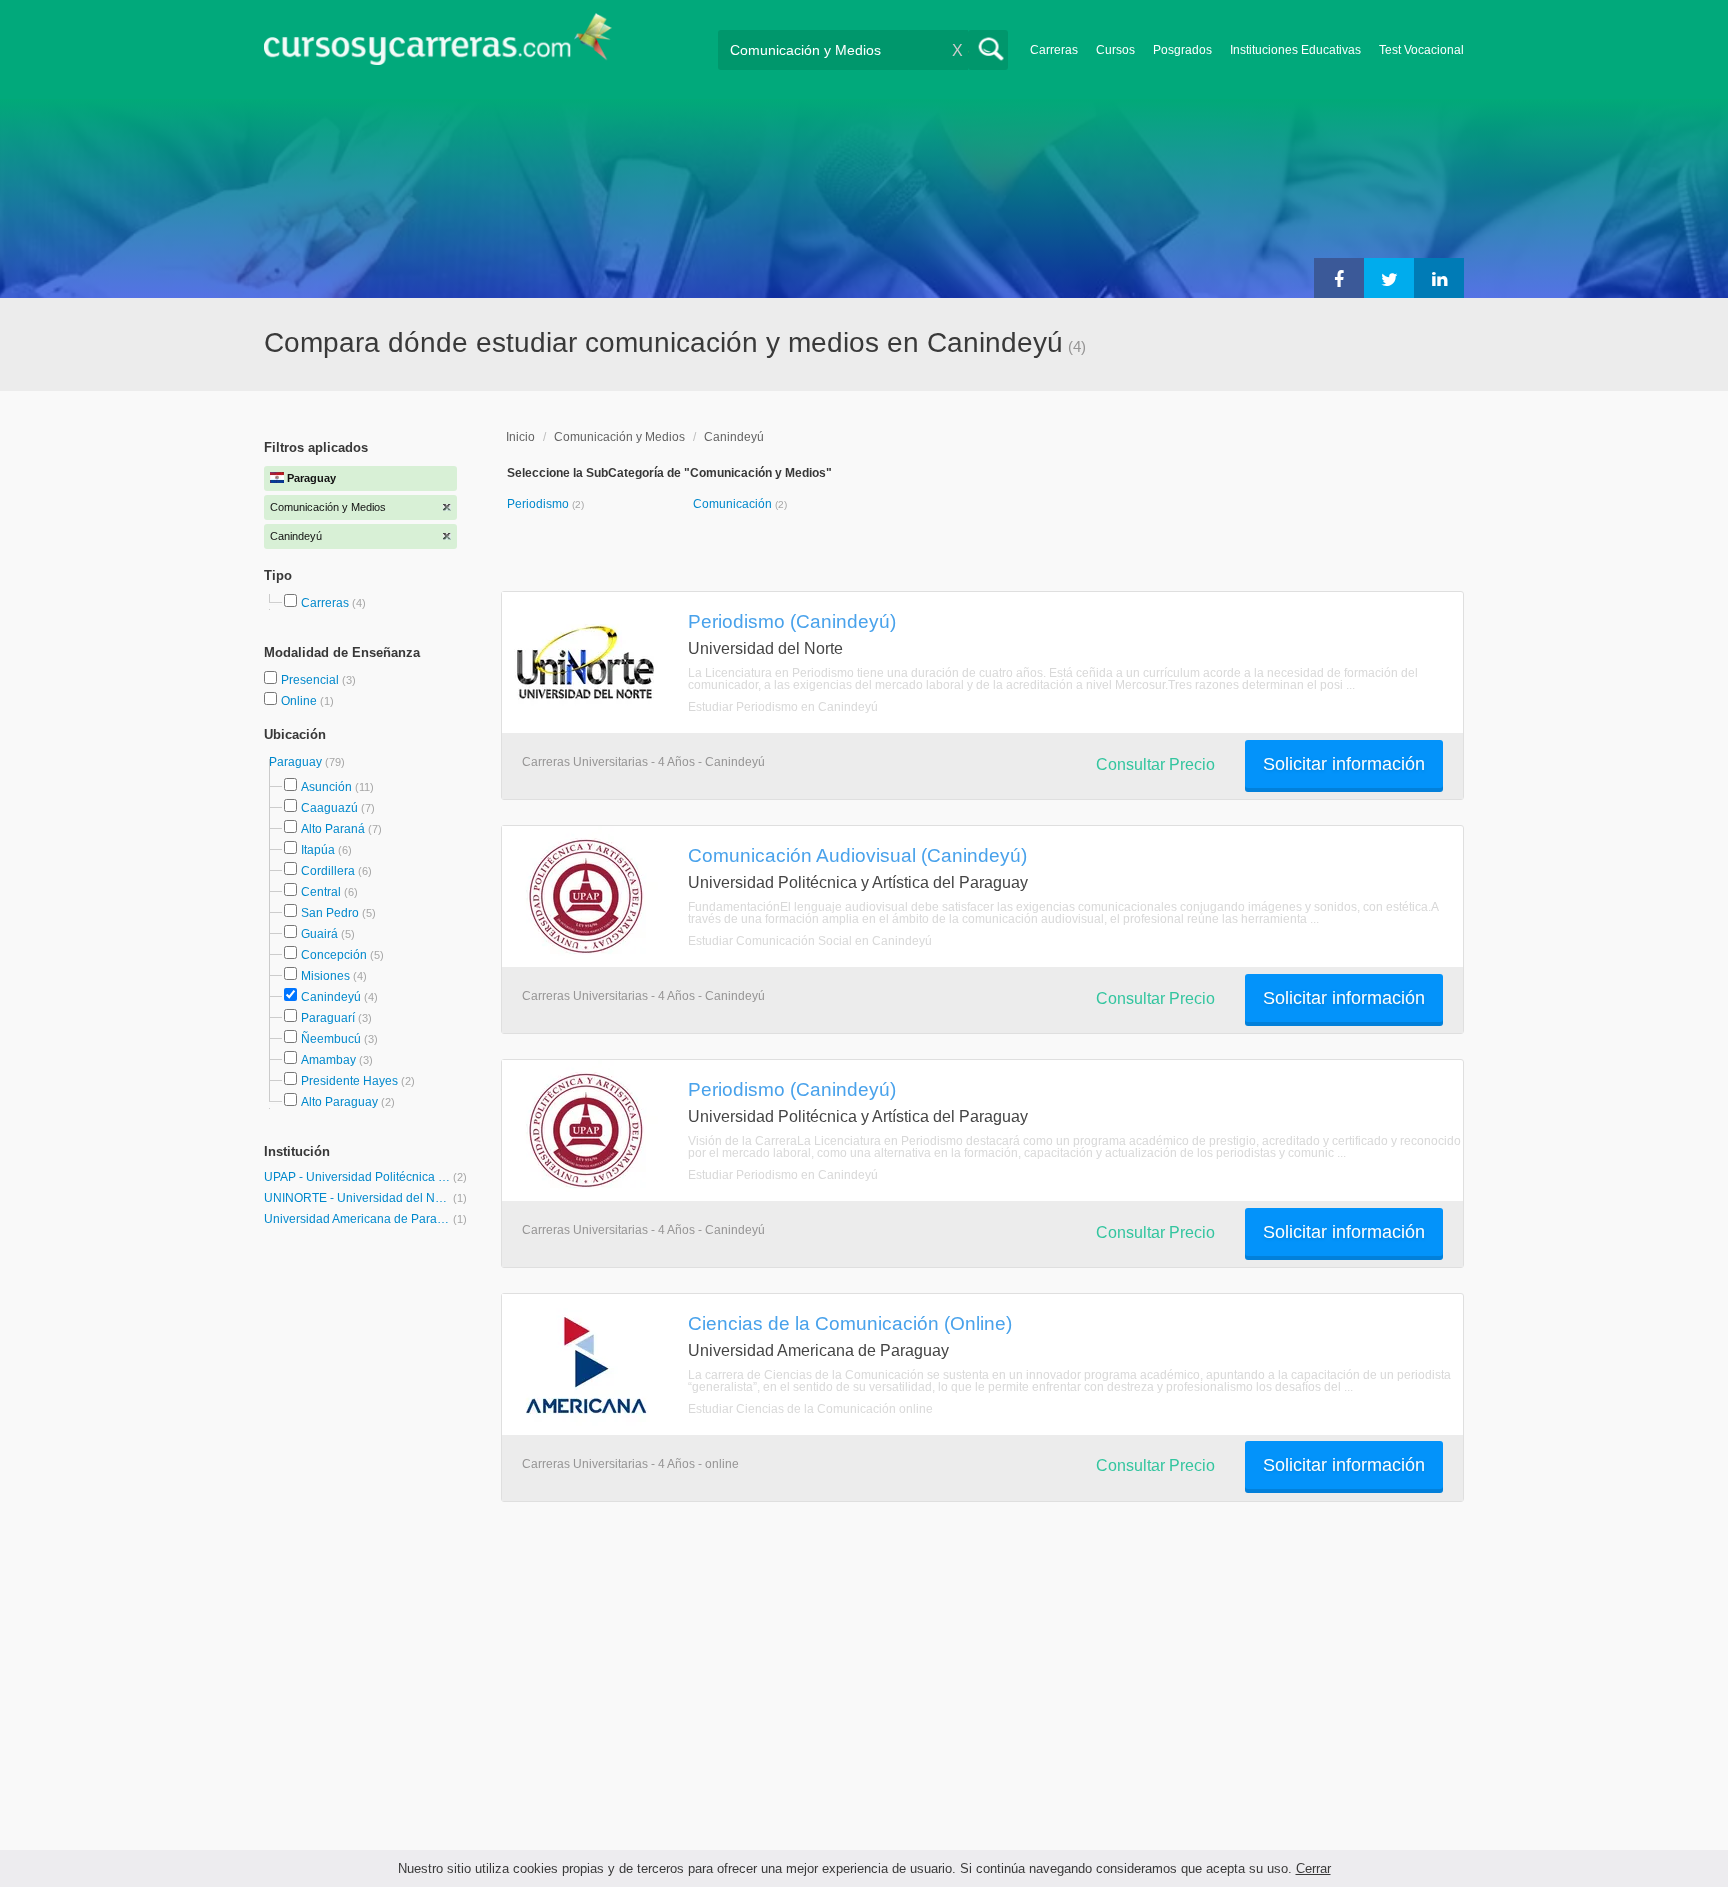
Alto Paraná (333, 829)
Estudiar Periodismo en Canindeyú (783, 707)
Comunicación (734, 504)
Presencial (311, 680)
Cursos (1115, 50)
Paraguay (297, 762)
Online (300, 701)
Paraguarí (328, 1018)
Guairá (319, 934)
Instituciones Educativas (1295, 50)
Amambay (328, 1060)
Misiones (325, 976)
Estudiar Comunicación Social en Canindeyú (810, 941)
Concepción (334, 955)
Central (321, 892)
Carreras (1054, 50)
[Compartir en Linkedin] (1439, 278)
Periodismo (539, 504)
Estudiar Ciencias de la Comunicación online (810, 1409)
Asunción (326, 787)
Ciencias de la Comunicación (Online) (850, 1323)
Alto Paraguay (339, 1102)
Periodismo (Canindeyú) (792, 621)
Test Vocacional (1421, 50)
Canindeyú (331, 997)
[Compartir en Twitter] (1389, 278)
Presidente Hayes (349, 1081)
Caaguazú (329, 808)
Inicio (520, 437)
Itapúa (318, 850)
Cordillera (328, 871)
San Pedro (330, 913)
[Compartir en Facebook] (1339, 278)
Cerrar (1313, 1868)
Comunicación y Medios (619, 437)
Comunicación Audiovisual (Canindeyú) (857, 855)
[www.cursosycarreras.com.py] (438, 45)
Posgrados (1182, 50)
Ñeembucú (331, 1039)
